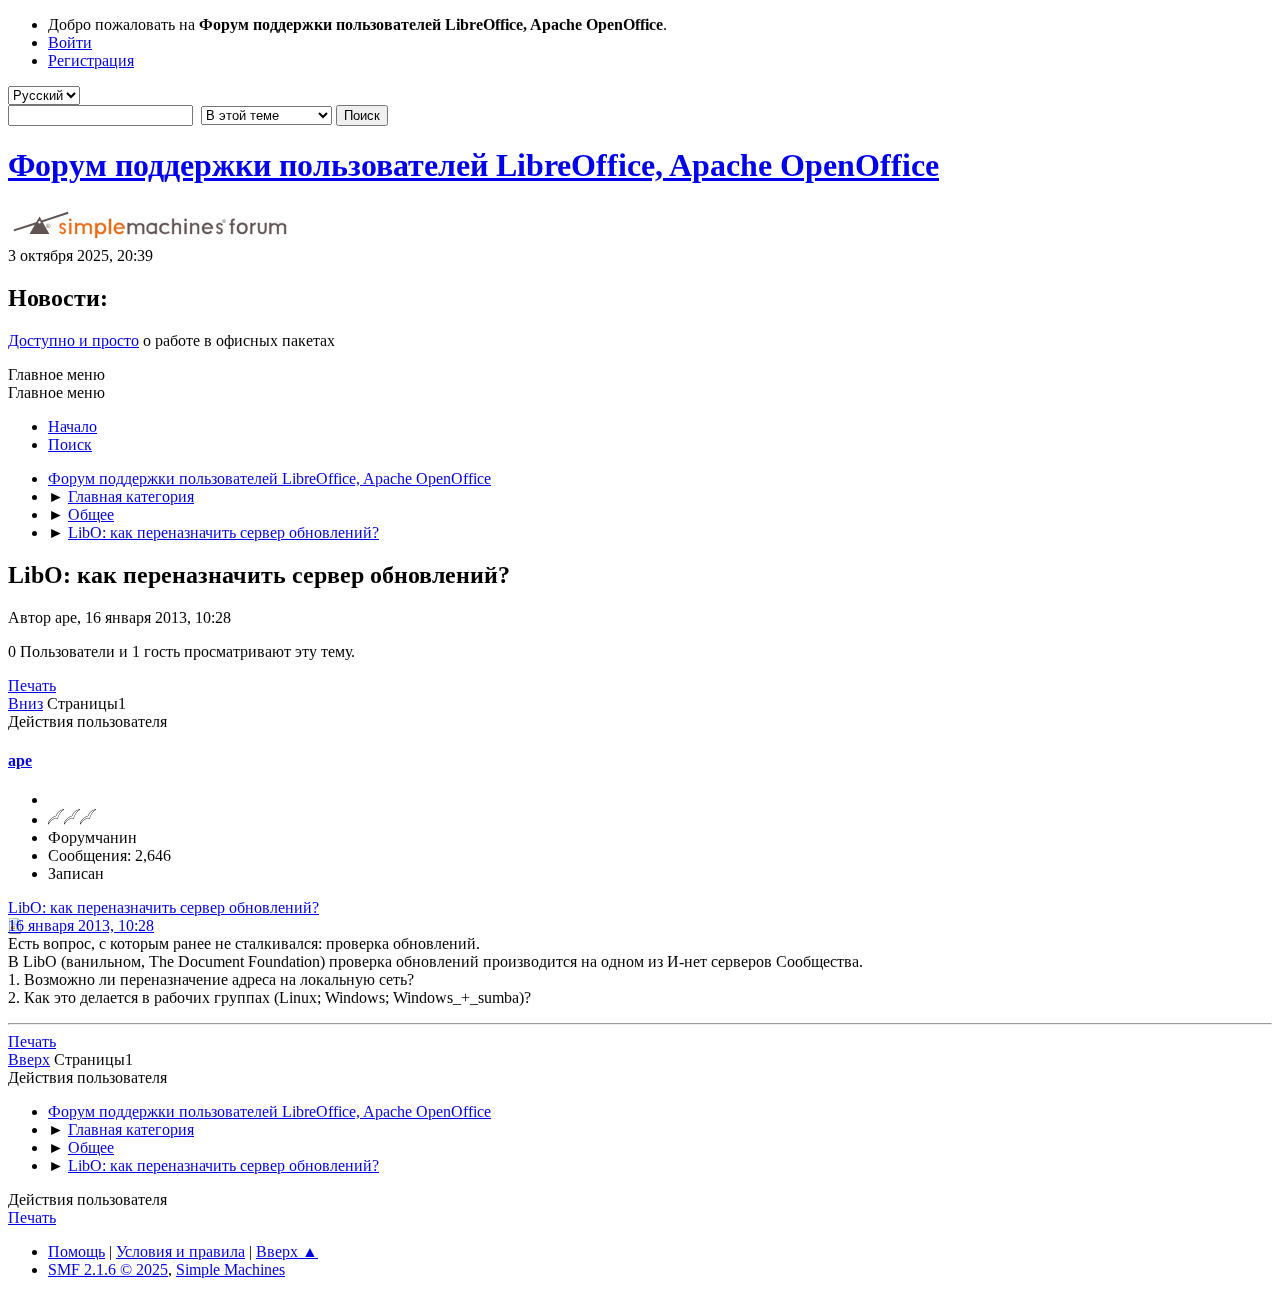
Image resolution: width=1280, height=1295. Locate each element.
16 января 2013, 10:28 (81, 925)
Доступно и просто (73, 340)
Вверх (29, 1059)
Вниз (25, 703)
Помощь (76, 1251)
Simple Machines (230, 1269)
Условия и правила (180, 1251)
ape (20, 760)
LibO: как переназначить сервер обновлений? (163, 907)
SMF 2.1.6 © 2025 (108, 1269)
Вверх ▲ (287, 1251)
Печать (32, 685)
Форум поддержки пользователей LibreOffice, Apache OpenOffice (473, 165)
